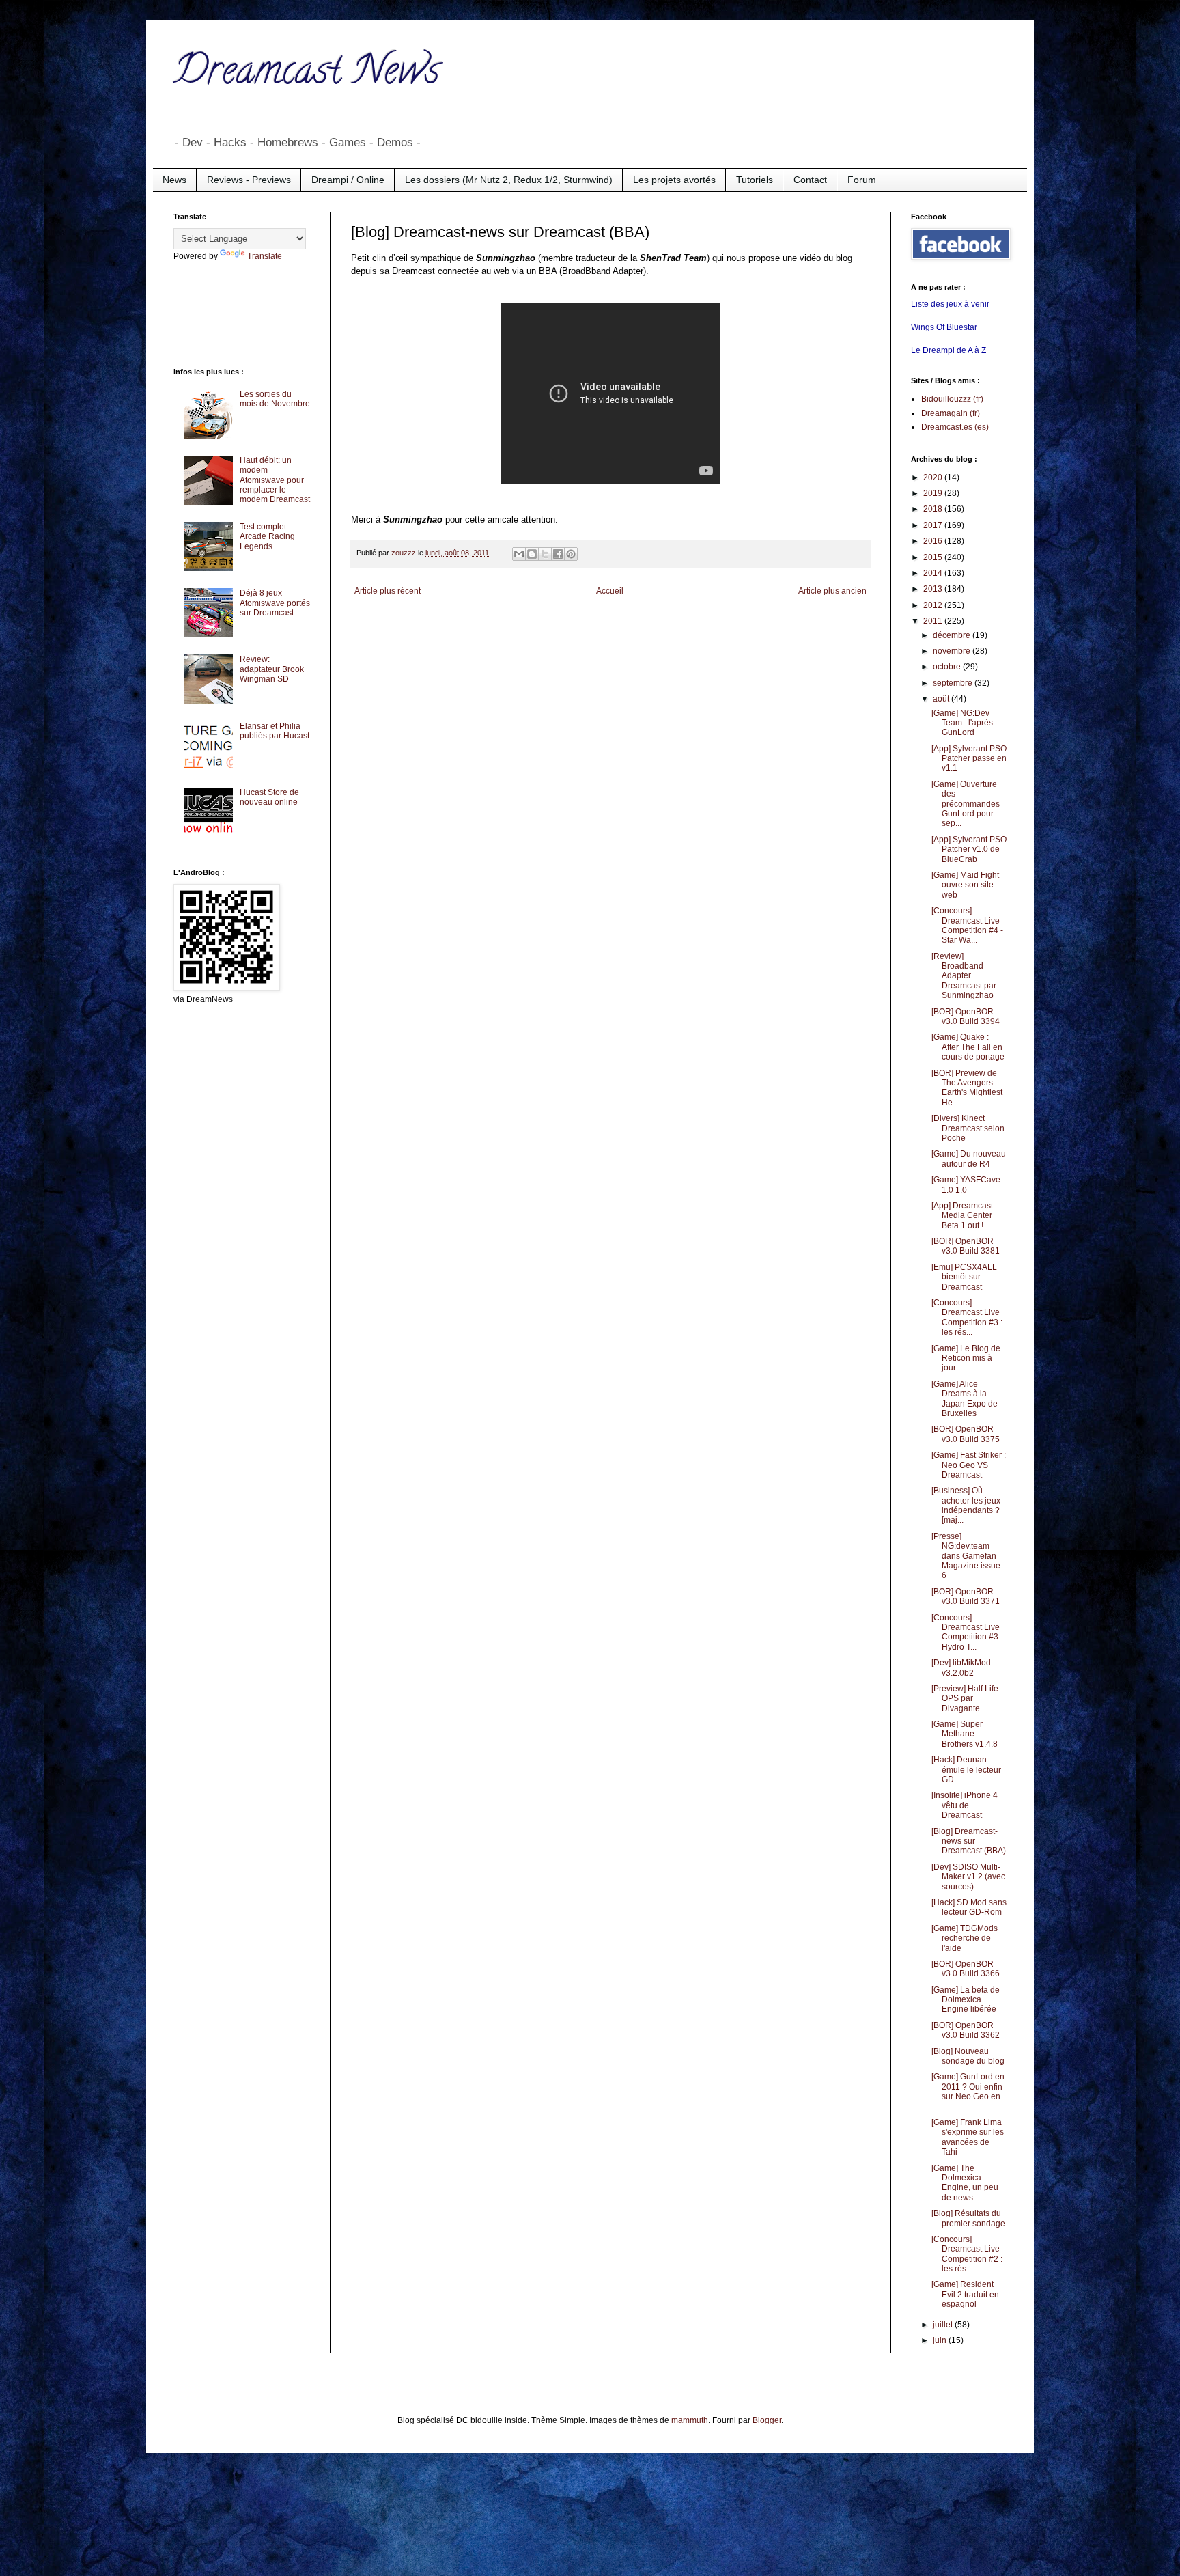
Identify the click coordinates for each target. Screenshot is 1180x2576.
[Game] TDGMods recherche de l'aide (965, 1938)
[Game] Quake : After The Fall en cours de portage (968, 1047)
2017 (934, 525)
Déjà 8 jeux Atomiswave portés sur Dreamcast (275, 603)
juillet (944, 2325)
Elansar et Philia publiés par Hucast (275, 731)
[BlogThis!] (532, 554)
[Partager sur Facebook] (558, 554)
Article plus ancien (832, 591)
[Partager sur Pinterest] (571, 554)
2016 (934, 541)
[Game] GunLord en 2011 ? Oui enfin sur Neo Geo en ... (968, 2091)
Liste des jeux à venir (950, 304)
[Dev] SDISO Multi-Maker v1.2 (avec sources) (968, 1877)
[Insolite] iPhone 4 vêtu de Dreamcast (965, 1805)
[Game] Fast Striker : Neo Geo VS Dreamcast (969, 1465)
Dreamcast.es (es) (955, 427)
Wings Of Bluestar (944, 327)
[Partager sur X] (545, 554)
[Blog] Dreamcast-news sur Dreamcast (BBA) (969, 1841)
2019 (934, 493)
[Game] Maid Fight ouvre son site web (965, 885)
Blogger (767, 2420)
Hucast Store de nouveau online (269, 797)
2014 (934, 573)
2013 (934, 589)
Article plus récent (388, 591)
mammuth (690, 2420)
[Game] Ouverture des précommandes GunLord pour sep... (966, 804)
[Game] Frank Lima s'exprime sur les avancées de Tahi (968, 2137)
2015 (934, 557)
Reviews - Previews (249, 180)
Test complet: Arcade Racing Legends (267, 537)
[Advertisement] (228, 313)
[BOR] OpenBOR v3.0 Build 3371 (966, 1596)
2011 (934, 621)
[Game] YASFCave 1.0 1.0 (966, 1185)
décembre (953, 635)
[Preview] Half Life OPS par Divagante (965, 1699)
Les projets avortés (674, 180)
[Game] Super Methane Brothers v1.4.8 (965, 1734)
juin (941, 2340)
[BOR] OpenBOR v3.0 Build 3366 (966, 1969)
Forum (862, 180)
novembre (953, 651)
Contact (810, 180)
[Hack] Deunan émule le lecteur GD (966, 1770)
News (174, 180)
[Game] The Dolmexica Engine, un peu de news (965, 2183)
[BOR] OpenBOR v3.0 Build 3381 (966, 1246)
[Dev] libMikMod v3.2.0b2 (961, 1667)
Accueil (610, 591)
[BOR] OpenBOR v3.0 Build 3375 (966, 1434)
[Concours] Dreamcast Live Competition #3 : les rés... (967, 1317)
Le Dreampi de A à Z (949, 350)
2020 (934, 477)
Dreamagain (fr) (951, 413)
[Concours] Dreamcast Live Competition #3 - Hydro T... (967, 1632)
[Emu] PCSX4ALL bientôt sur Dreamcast (964, 1277)
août (942, 699)
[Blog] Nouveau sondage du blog (968, 2056)
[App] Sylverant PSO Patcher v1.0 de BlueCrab (969, 849)
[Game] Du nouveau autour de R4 (969, 1159)
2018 (934, 509)
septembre (954, 683)
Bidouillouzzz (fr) (952, 399)
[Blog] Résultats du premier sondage (968, 2218)
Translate (265, 256)
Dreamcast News (307, 74)
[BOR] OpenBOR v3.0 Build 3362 (966, 2030)
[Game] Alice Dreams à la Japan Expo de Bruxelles (965, 1399)
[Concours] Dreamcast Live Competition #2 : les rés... (967, 2254)
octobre (948, 667)
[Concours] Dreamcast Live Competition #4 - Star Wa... (967, 925)
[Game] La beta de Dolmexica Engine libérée (966, 2000)
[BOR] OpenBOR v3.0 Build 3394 (966, 1016)
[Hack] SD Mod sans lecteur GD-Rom (969, 1907)
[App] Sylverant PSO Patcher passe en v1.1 (969, 759)
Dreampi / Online (348, 180)
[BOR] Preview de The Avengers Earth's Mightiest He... (967, 1088)
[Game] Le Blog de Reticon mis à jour (966, 1358)
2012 (934, 605)
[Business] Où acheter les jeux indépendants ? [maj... (966, 1505)
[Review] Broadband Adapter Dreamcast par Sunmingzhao (964, 976)
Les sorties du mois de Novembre (275, 399)
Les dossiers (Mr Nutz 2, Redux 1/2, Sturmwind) (509, 180)
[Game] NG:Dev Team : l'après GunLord (962, 723)
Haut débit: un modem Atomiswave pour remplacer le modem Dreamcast (275, 480)
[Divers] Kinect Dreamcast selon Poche (968, 1128)
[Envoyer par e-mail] (519, 554)
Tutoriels (755, 180)
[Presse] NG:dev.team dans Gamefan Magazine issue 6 (966, 1556)
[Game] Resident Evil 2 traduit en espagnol (965, 2294)
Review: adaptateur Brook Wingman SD (272, 669)
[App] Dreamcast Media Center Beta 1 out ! (962, 1216)
